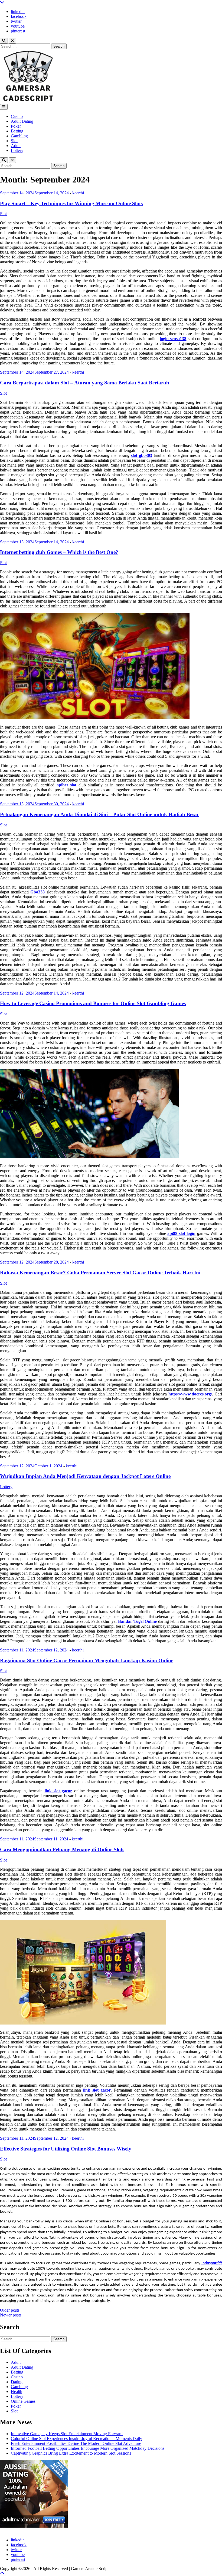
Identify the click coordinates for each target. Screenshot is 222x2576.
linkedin (18, 11)
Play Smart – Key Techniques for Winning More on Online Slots (71, 203)
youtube (18, 26)
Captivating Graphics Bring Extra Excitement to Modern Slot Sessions (71, 2453)
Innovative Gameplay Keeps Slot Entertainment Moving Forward (67, 2434)
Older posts (10, 2310)
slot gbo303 (142, 455)
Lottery (17, 150)
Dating (17, 2382)
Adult (16, 146)
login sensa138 (173, 339)
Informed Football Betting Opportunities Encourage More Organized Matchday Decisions (88, 2448)
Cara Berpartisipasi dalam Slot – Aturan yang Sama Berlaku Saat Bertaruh (85, 383)
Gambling (19, 136)
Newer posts (11, 2315)
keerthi (78, 193)
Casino (17, 116)
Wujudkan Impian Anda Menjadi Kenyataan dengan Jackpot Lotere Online (85, 1476)
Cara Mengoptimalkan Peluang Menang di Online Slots (62, 1849)
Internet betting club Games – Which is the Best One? (59, 552)
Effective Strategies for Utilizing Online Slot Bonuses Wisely (66, 2149)
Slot (14, 141)
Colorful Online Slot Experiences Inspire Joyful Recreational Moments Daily (76, 2439)
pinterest (18, 31)
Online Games (23, 2401)
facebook (19, 16)
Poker (16, 126)
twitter (16, 21)
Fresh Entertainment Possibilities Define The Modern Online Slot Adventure (76, 2443)
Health (17, 2391)
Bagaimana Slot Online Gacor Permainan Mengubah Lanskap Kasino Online (87, 1661)
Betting (17, 131)
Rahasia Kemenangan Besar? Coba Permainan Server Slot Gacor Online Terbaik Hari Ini (100, 1273)
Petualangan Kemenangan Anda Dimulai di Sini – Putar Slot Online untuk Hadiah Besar (99, 814)
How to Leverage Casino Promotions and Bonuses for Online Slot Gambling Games (93, 1003)
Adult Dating (22, 121)
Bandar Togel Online (137, 1621)
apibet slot (66, 785)
